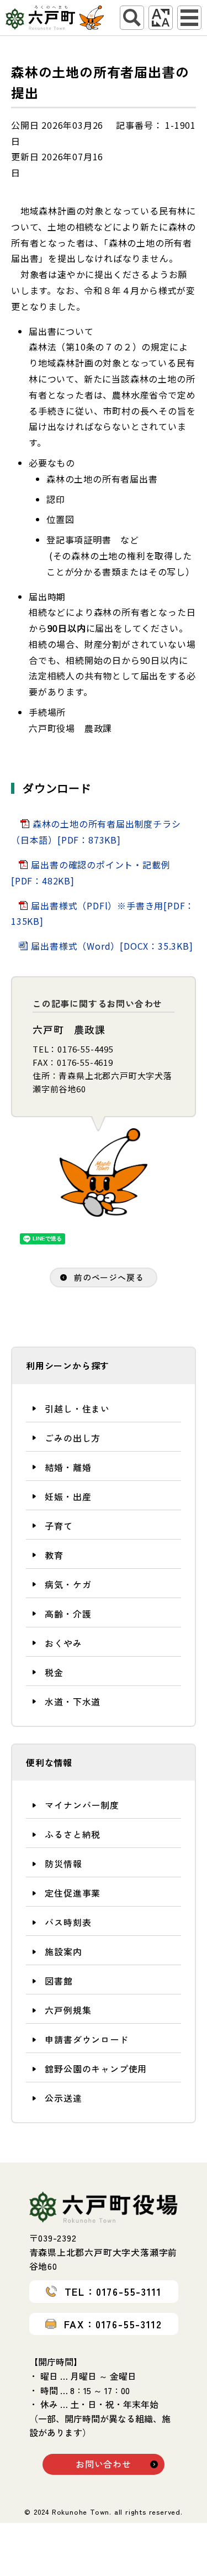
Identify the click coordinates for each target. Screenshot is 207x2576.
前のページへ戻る (109, 1277)
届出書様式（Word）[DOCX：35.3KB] (112, 946)
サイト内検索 (132, 18)
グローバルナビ (189, 18)
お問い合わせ (104, 2464)
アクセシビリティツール (161, 18)
